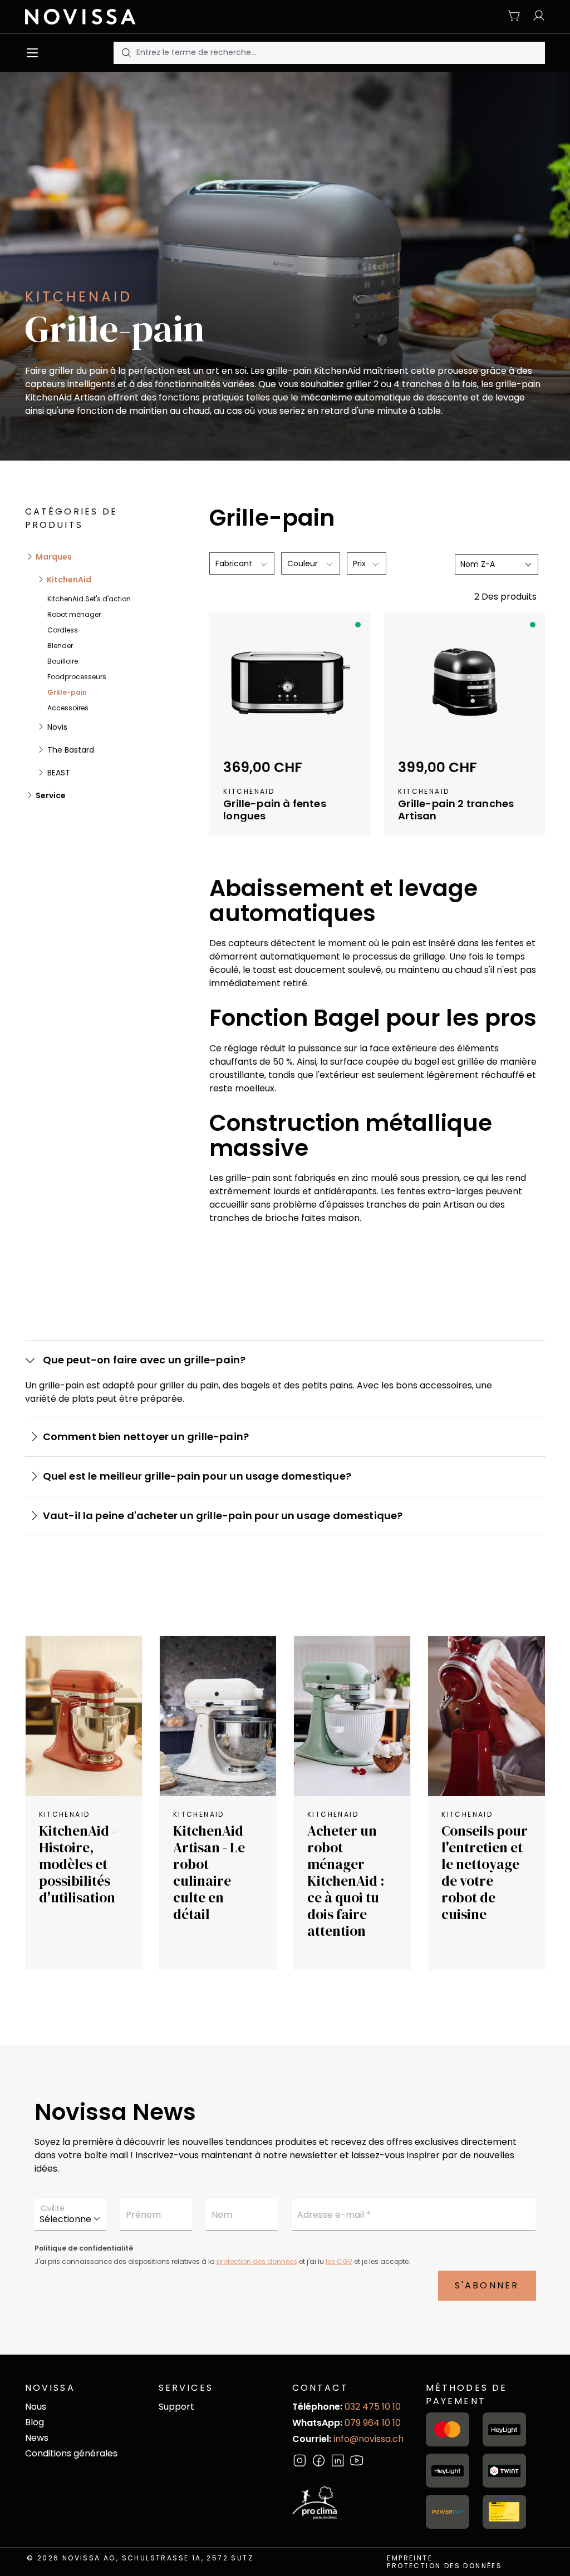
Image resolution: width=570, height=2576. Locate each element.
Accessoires (68, 708)
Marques (53, 557)
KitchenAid (68, 580)
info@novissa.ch (368, 2439)
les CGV (339, 2261)
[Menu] (35, 53)
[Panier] (514, 16)
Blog (35, 2422)
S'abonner (487, 2285)
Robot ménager (74, 614)
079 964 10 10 (373, 2423)
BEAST (58, 773)
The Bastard (70, 750)
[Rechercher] (125, 53)
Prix (360, 563)
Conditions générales (71, 2453)
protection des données (257, 2261)
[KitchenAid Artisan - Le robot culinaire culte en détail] (218, 1716)
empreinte (410, 2558)
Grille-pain (67, 692)
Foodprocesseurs (77, 677)
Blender (60, 646)
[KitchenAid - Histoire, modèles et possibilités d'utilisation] (84, 1716)
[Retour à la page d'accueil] (85, 17)
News (37, 2438)
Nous (36, 2407)
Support (176, 2407)
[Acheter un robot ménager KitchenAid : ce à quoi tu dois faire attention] (352, 1716)
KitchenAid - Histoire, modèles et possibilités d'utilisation (78, 1864)
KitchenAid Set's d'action (89, 599)
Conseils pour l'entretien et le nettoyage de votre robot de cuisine (485, 1872)
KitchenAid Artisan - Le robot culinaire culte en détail (209, 1872)
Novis (56, 727)
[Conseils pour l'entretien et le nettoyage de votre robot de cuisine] (486, 1716)
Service (50, 795)
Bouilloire (63, 661)
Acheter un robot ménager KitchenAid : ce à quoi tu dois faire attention (346, 1881)
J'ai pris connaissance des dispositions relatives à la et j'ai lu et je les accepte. (222, 2261)
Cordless (63, 630)
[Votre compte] (536, 16)
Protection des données (444, 2566)
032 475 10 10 (373, 2407)
